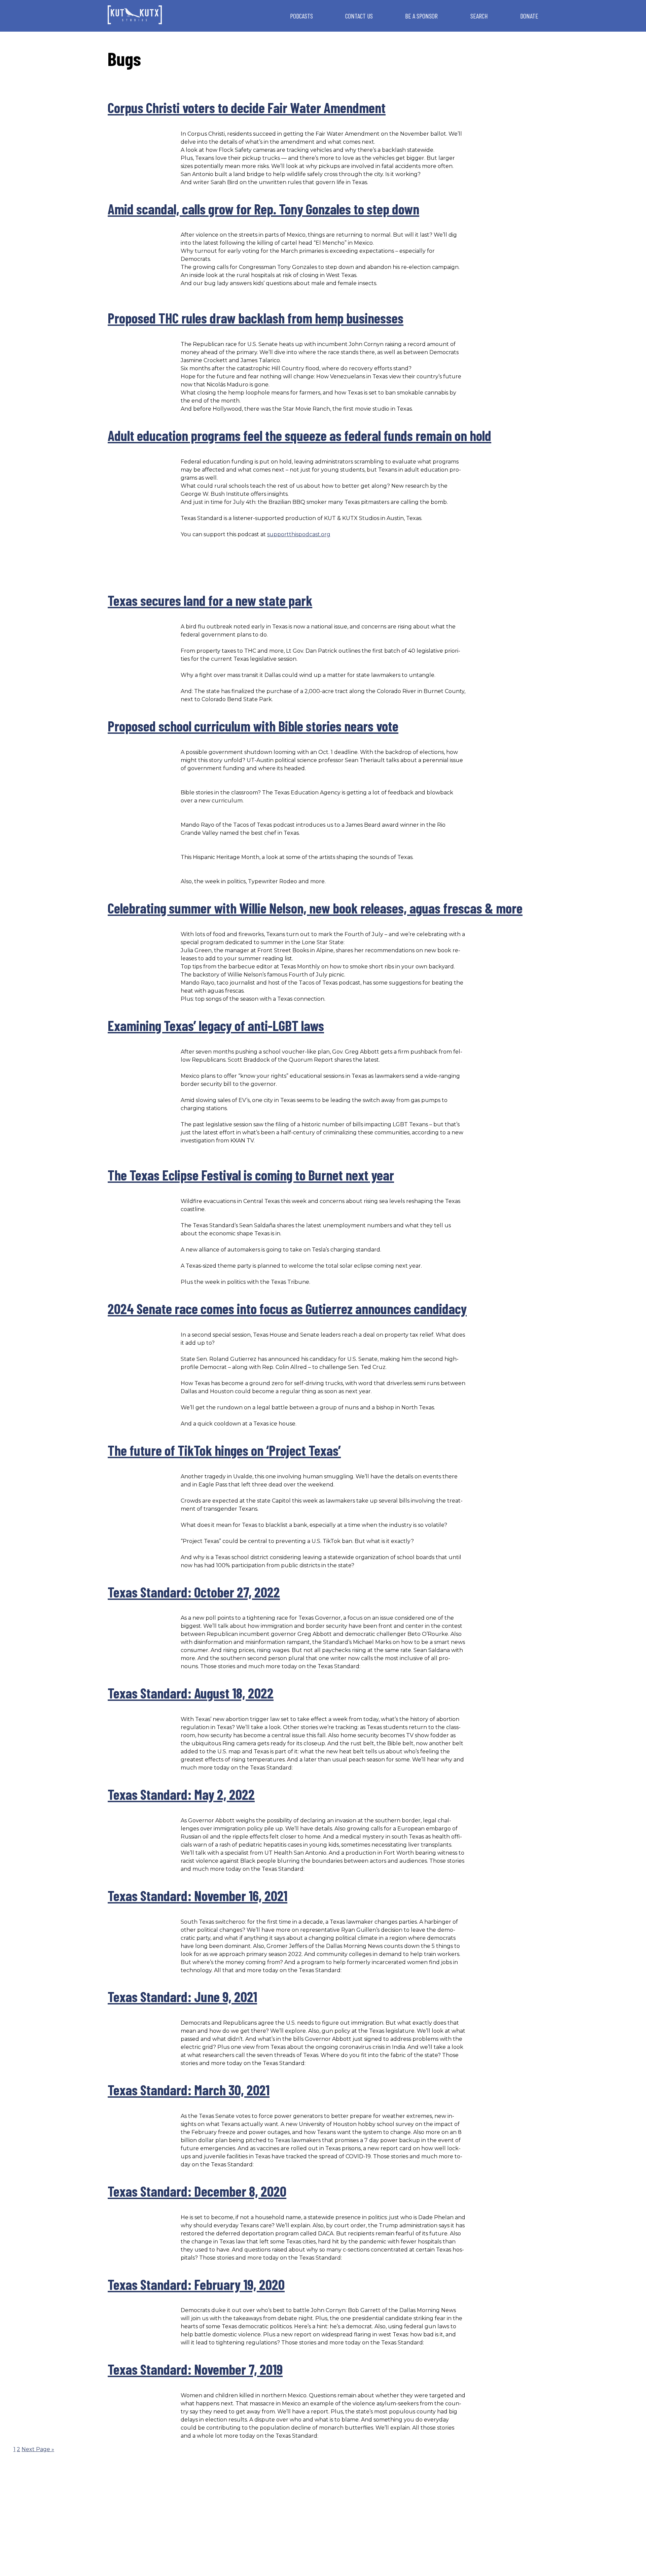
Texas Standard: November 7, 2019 (195, 2369)
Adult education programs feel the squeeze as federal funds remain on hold (299, 435)
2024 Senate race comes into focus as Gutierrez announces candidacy (287, 1308)
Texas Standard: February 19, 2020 (196, 2284)
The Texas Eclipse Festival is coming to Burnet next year (251, 1175)
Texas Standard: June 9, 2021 (182, 1996)
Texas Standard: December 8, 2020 (197, 2191)
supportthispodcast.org (299, 534)
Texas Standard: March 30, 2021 (189, 2090)
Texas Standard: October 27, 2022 (194, 1592)
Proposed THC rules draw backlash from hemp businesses (256, 318)
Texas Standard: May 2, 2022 (181, 1794)
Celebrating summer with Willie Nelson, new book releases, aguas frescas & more (315, 908)
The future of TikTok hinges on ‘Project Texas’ (224, 1450)
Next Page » (38, 2449)
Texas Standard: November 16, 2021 (198, 1895)
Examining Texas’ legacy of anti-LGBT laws (216, 1025)
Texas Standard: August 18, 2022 (191, 1693)
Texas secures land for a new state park (210, 600)
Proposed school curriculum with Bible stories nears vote (253, 726)
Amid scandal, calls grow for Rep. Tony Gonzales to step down (263, 209)
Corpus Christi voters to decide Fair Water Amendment (247, 107)
